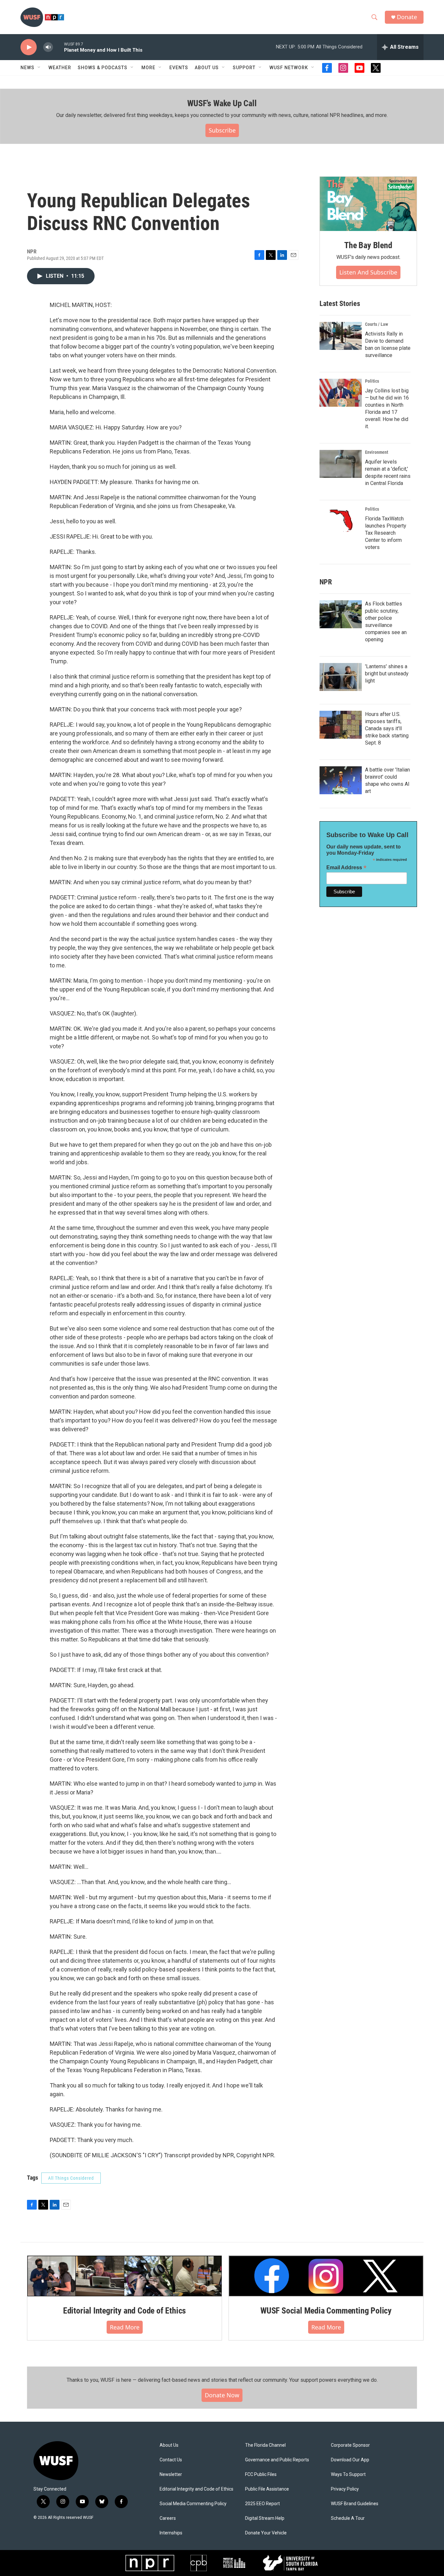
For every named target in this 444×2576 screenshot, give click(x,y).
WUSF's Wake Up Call (222, 103)
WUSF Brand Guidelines (355, 2504)
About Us (169, 2445)
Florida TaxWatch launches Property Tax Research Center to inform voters (386, 533)
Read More (125, 2327)
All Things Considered (71, 2178)
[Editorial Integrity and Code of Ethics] (124, 2276)
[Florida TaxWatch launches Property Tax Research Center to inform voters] (341, 521)
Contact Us (171, 2460)
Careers (168, 2518)
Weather (60, 68)
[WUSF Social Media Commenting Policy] (326, 2276)
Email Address (346, 867)
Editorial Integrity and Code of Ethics (124, 2311)
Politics (372, 381)
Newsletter (171, 2474)
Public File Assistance (267, 2489)
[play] (29, 47)
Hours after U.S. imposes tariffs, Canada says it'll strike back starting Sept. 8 (387, 728)
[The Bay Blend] (368, 204)
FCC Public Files (261, 2474)
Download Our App (350, 2460)
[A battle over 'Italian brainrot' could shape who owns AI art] (341, 780)
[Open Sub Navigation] (39, 68)
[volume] (48, 47)
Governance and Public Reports (277, 2460)
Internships (171, 2533)
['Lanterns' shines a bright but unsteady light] (341, 677)
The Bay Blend (368, 245)
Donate (407, 17)
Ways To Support (348, 2474)
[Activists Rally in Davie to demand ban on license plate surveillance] (341, 336)
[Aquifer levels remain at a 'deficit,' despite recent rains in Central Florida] (341, 464)
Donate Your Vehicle (266, 2533)
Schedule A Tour (348, 2518)
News (27, 68)
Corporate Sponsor (350, 2445)
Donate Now (222, 2395)
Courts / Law (377, 324)
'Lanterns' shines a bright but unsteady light (387, 674)
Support (244, 68)
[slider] (59, 47)
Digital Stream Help (265, 2518)
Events (179, 68)
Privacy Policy (345, 2489)
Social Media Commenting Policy (193, 2504)
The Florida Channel (265, 2445)
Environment (377, 452)
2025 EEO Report (262, 2504)
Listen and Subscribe (368, 272)
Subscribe (222, 130)
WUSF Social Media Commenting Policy (326, 2311)
